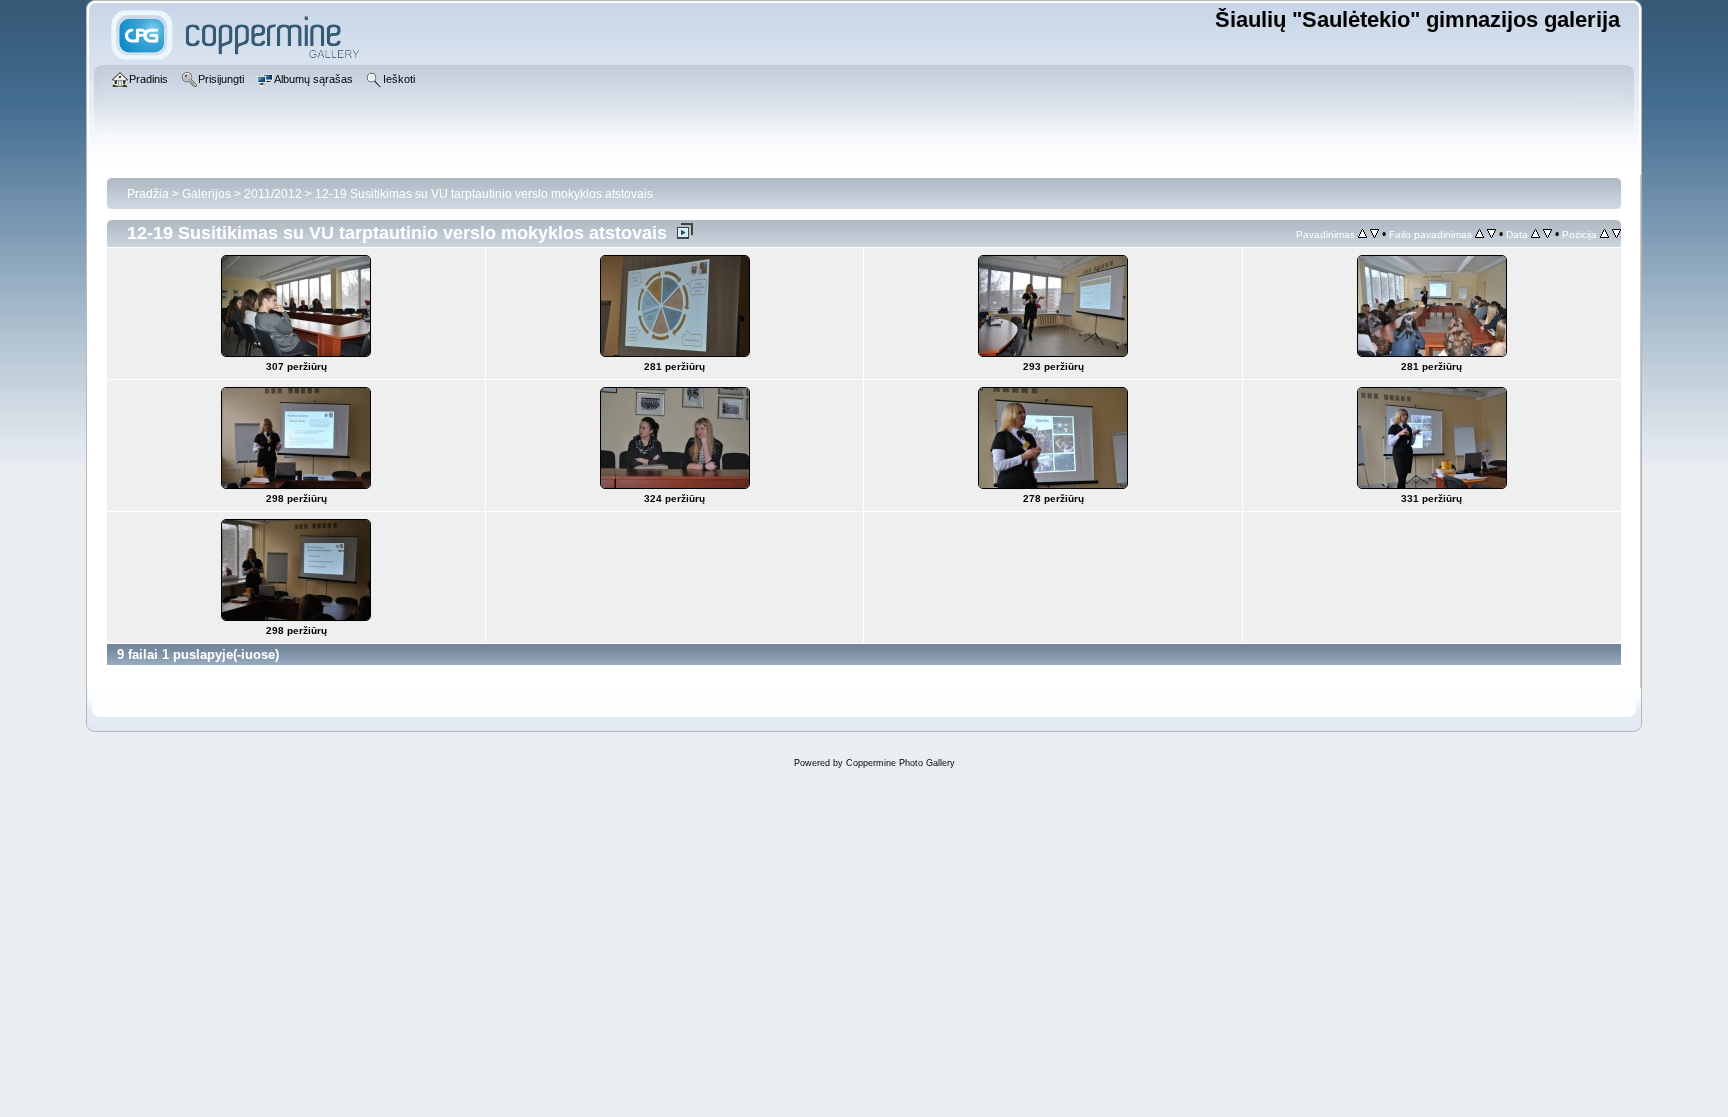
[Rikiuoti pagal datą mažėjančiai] (1547, 234)
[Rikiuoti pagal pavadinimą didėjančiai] (1479, 234)
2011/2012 (273, 194)
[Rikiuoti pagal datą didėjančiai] (1535, 234)
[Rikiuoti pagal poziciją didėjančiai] (1604, 234)
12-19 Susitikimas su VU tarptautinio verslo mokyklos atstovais (484, 194)
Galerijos (206, 194)
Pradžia (148, 194)
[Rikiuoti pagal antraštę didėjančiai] (1362, 234)
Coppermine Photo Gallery (900, 763)
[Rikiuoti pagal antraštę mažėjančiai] (1374, 234)
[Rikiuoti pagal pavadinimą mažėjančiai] (1491, 234)
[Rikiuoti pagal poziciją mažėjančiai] (1616, 234)
